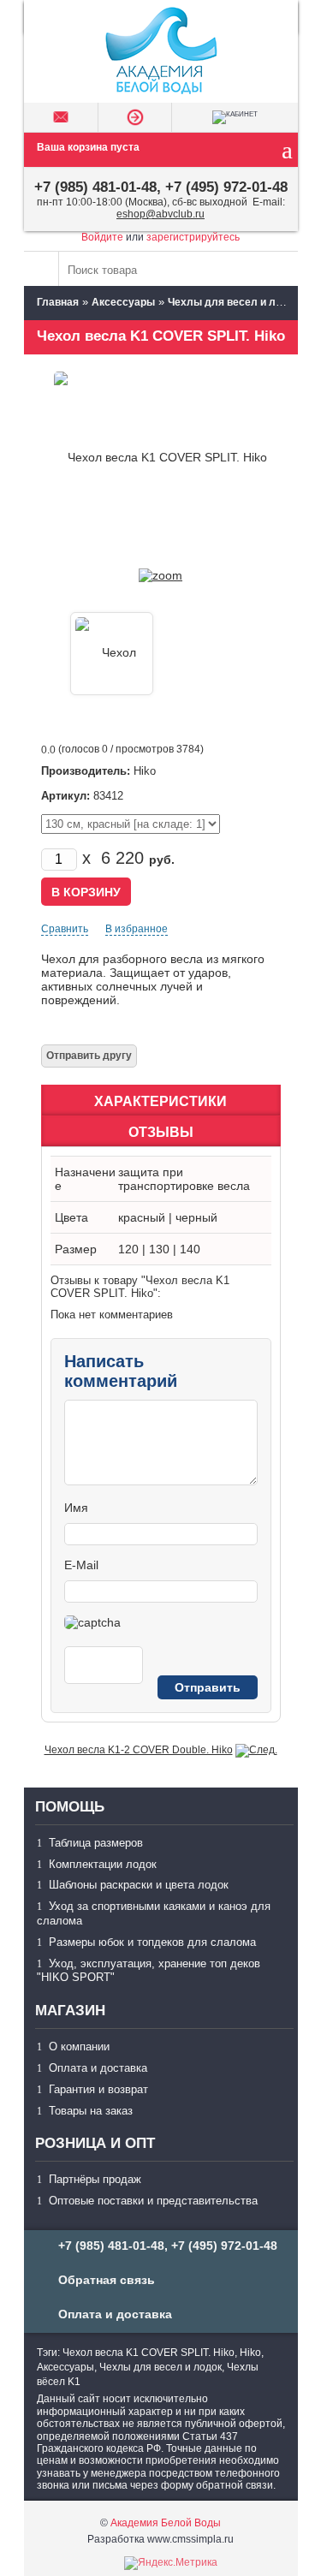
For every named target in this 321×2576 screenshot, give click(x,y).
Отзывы (161, 1132)
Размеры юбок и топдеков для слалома (152, 1942)
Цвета (71, 1217)
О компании (79, 2047)
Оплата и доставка (98, 2068)
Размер (76, 1249)
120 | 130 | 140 (159, 1249)
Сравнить (65, 929)
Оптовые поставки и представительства (153, 2201)
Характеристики (160, 1101)
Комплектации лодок (103, 1864)
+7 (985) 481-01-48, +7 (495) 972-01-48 (161, 187)
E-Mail (81, 1565)
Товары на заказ (91, 2111)
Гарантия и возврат (98, 2089)
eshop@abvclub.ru (160, 214)
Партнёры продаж (95, 2179)
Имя (76, 1508)
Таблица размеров (96, 1843)
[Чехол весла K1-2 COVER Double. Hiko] (256, 1750)
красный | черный (168, 1217)
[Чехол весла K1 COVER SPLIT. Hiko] (160, 575)
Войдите (102, 237)
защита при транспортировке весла (184, 1179)
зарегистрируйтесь (193, 237)
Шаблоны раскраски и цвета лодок (139, 1885)
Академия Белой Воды (166, 2523)
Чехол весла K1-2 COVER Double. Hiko (139, 1750)
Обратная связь (107, 2280)
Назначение (85, 1179)
